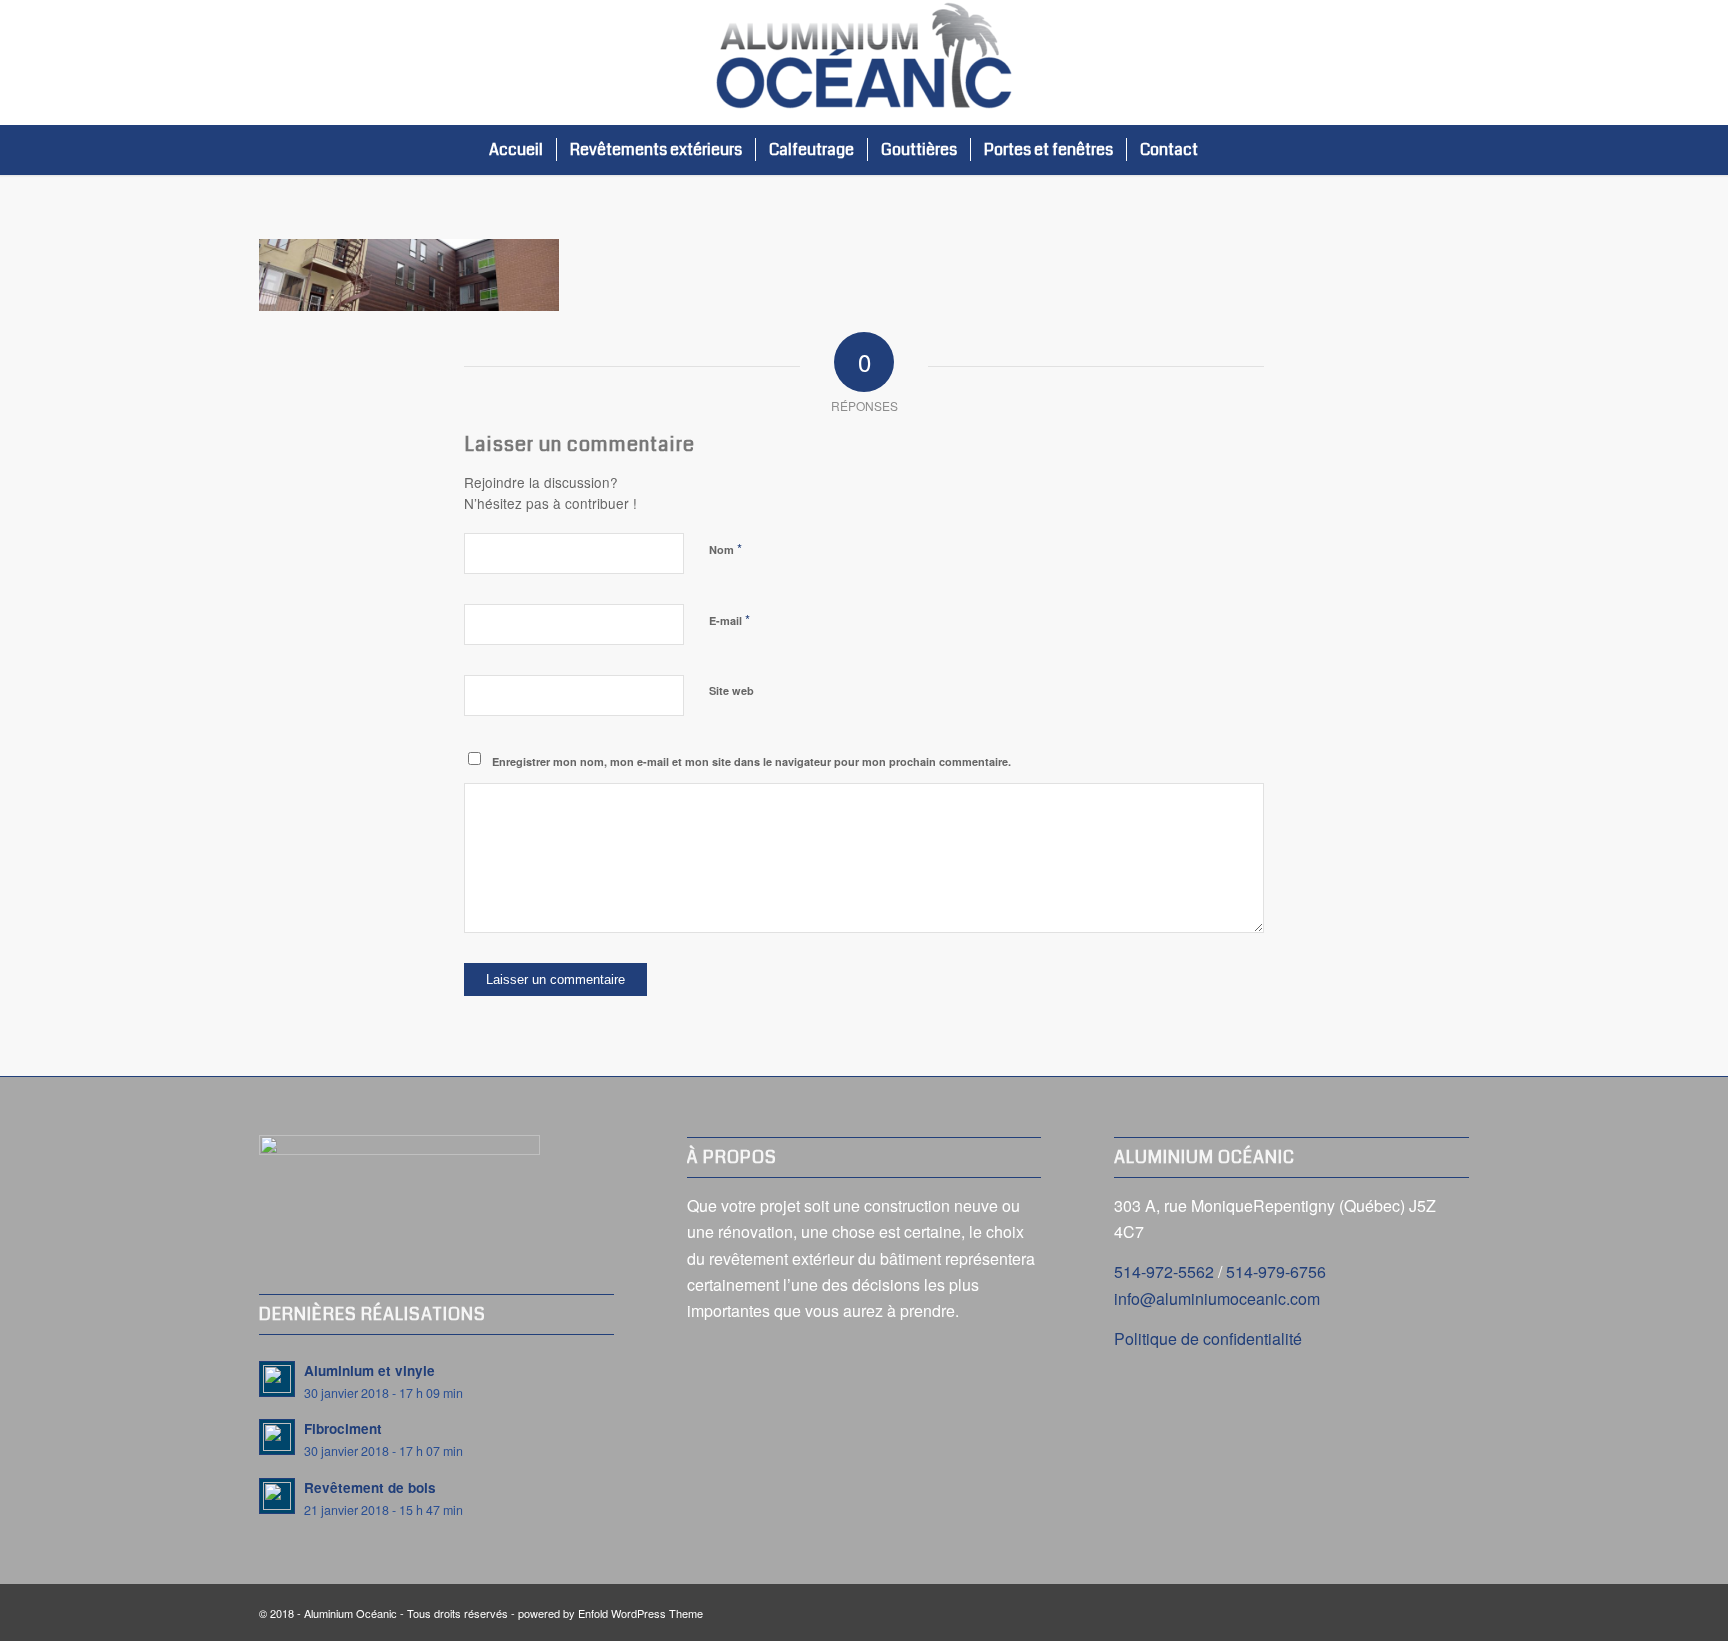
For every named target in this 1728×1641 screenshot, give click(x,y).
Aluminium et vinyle (369, 1370)
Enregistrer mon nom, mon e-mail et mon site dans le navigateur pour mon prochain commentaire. (751, 761)
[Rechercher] (1231, 150)
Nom (725, 548)
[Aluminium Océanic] (864, 62)
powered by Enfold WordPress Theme (610, 1613)
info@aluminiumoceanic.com (1217, 1298)
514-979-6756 (1276, 1271)
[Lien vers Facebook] (1454, 63)
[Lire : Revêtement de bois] (277, 1496)
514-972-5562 (1164, 1271)
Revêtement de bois (370, 1487)
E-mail (729, 619)
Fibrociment (343, 1428)
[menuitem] (516, 150)
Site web (731, 690)
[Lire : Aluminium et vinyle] (277, 1379)
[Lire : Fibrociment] (277, 1437)
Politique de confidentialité (1208, 1338)
